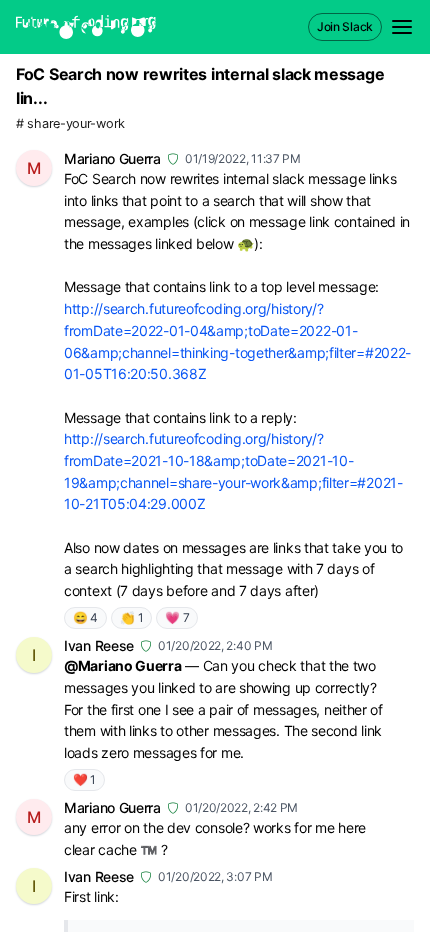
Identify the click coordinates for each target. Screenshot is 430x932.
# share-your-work (70, 123)
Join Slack (345, 26)
